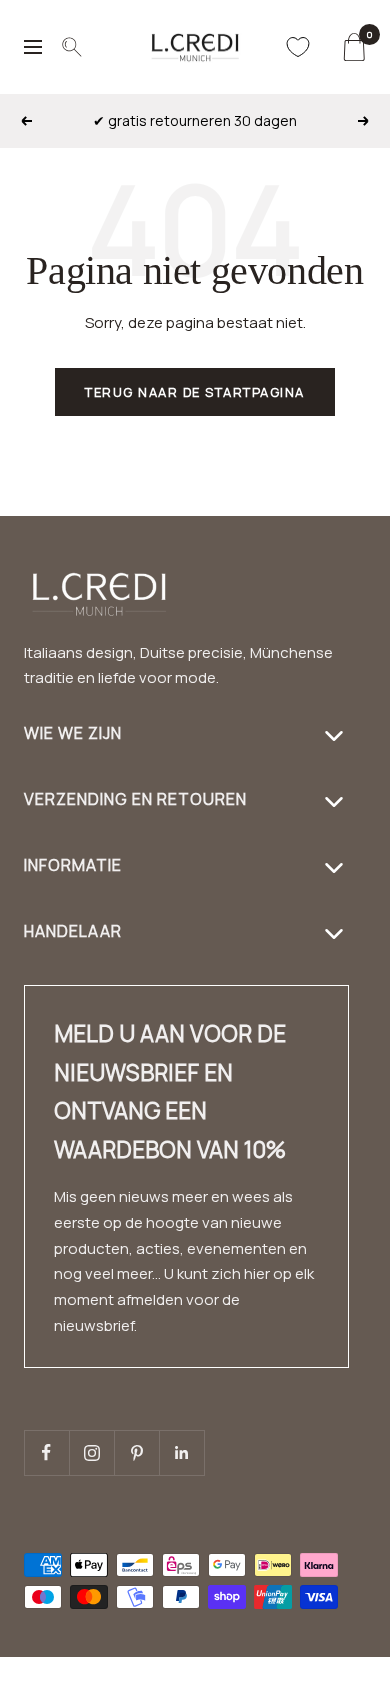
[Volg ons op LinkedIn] (181, 1452)
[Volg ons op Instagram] (91, 1452)
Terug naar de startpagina (195, 392)
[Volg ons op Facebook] (46, 1452)
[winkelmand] (353, 47)
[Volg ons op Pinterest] (136, 1452)
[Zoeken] (72, 47)
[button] (325, 1694)
